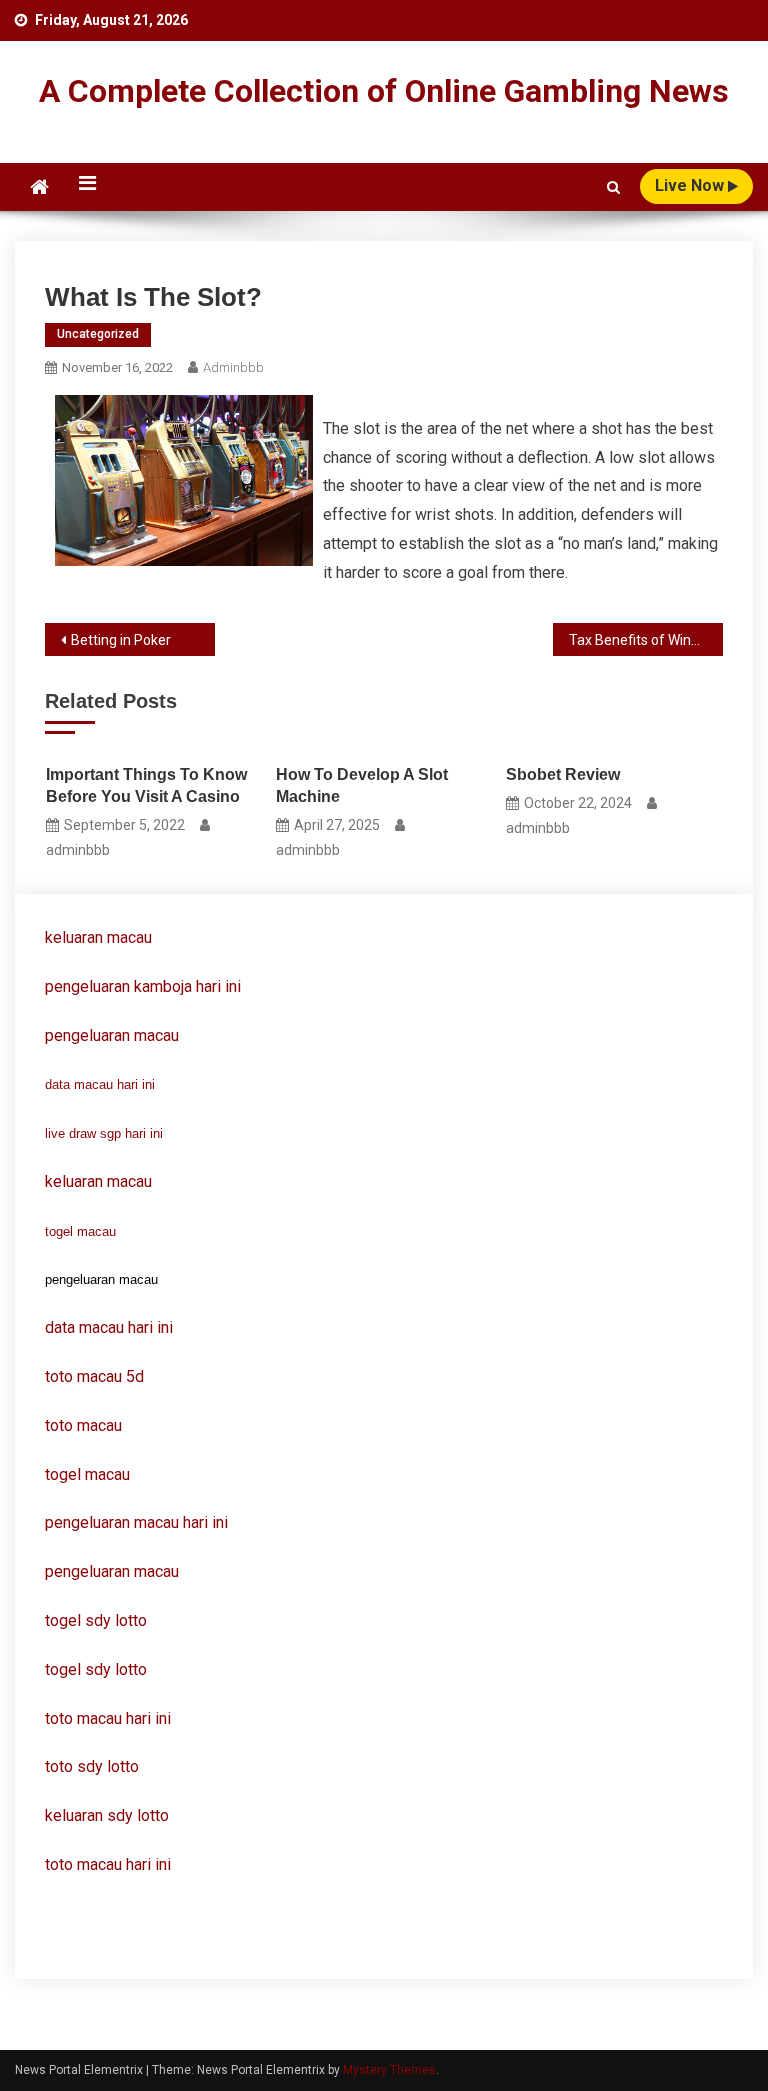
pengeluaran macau (112, 1571)
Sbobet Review (563, 774)
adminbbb (233, 367)
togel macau (80, 1231)
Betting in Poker (121, 640)
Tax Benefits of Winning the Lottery (645, 640)
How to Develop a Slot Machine (362, 785)
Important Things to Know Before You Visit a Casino (146, 785)
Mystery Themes (389, 2070)
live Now (691, 185)
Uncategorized (98, 334)
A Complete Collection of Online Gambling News (384, 91)
